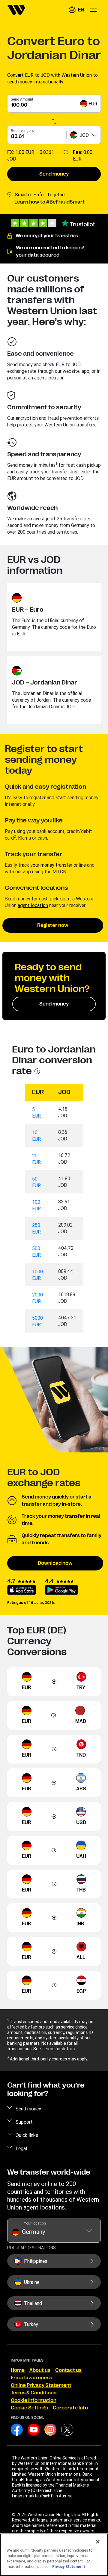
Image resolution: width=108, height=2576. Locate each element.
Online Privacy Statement (41, 2385)
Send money (54, 174)
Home (18, 2370)
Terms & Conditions (34, 2393)
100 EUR (36, 1205)
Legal (21, 2148)
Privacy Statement (69, 2567)
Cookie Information (34, 2400)
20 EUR (36, 1159)
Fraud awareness (31, 2378)
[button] (76, 10)
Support (24, 2122)
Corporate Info (70, 2408)
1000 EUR (37, 1275)
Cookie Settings (29, 2408)
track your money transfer (45, 865)
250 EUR (36, 1228)
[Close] (98, 2542)
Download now (55, 1563)
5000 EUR (37, 1321)
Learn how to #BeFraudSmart (49, 202)
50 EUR (36, 1182)
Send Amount (22, 99)
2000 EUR (37, 1298)
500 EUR (36, 1252)
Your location (35, 2223)
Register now (53, 925)
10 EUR (36, 1136)
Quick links (27, 2135)
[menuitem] (16, 10)
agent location (33, 905)
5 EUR (36, 1112)
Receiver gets (22, 131)
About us (40, 2370)
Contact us (68, 2370)
